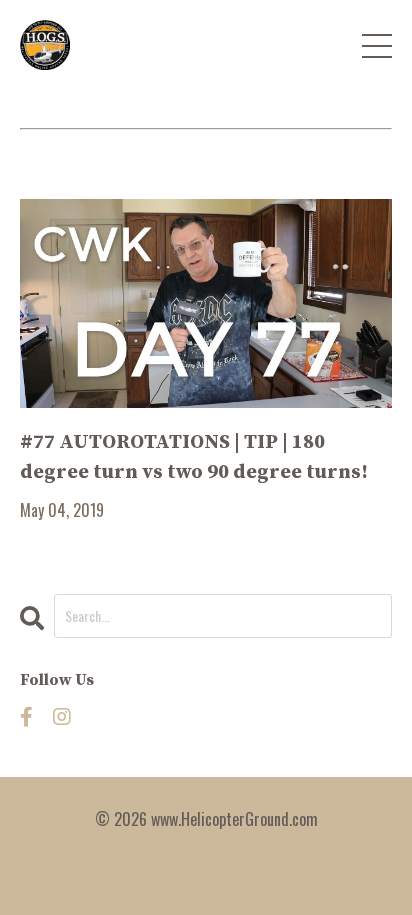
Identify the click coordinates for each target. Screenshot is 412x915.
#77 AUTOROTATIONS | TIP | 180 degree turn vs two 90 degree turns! (194, 457)
